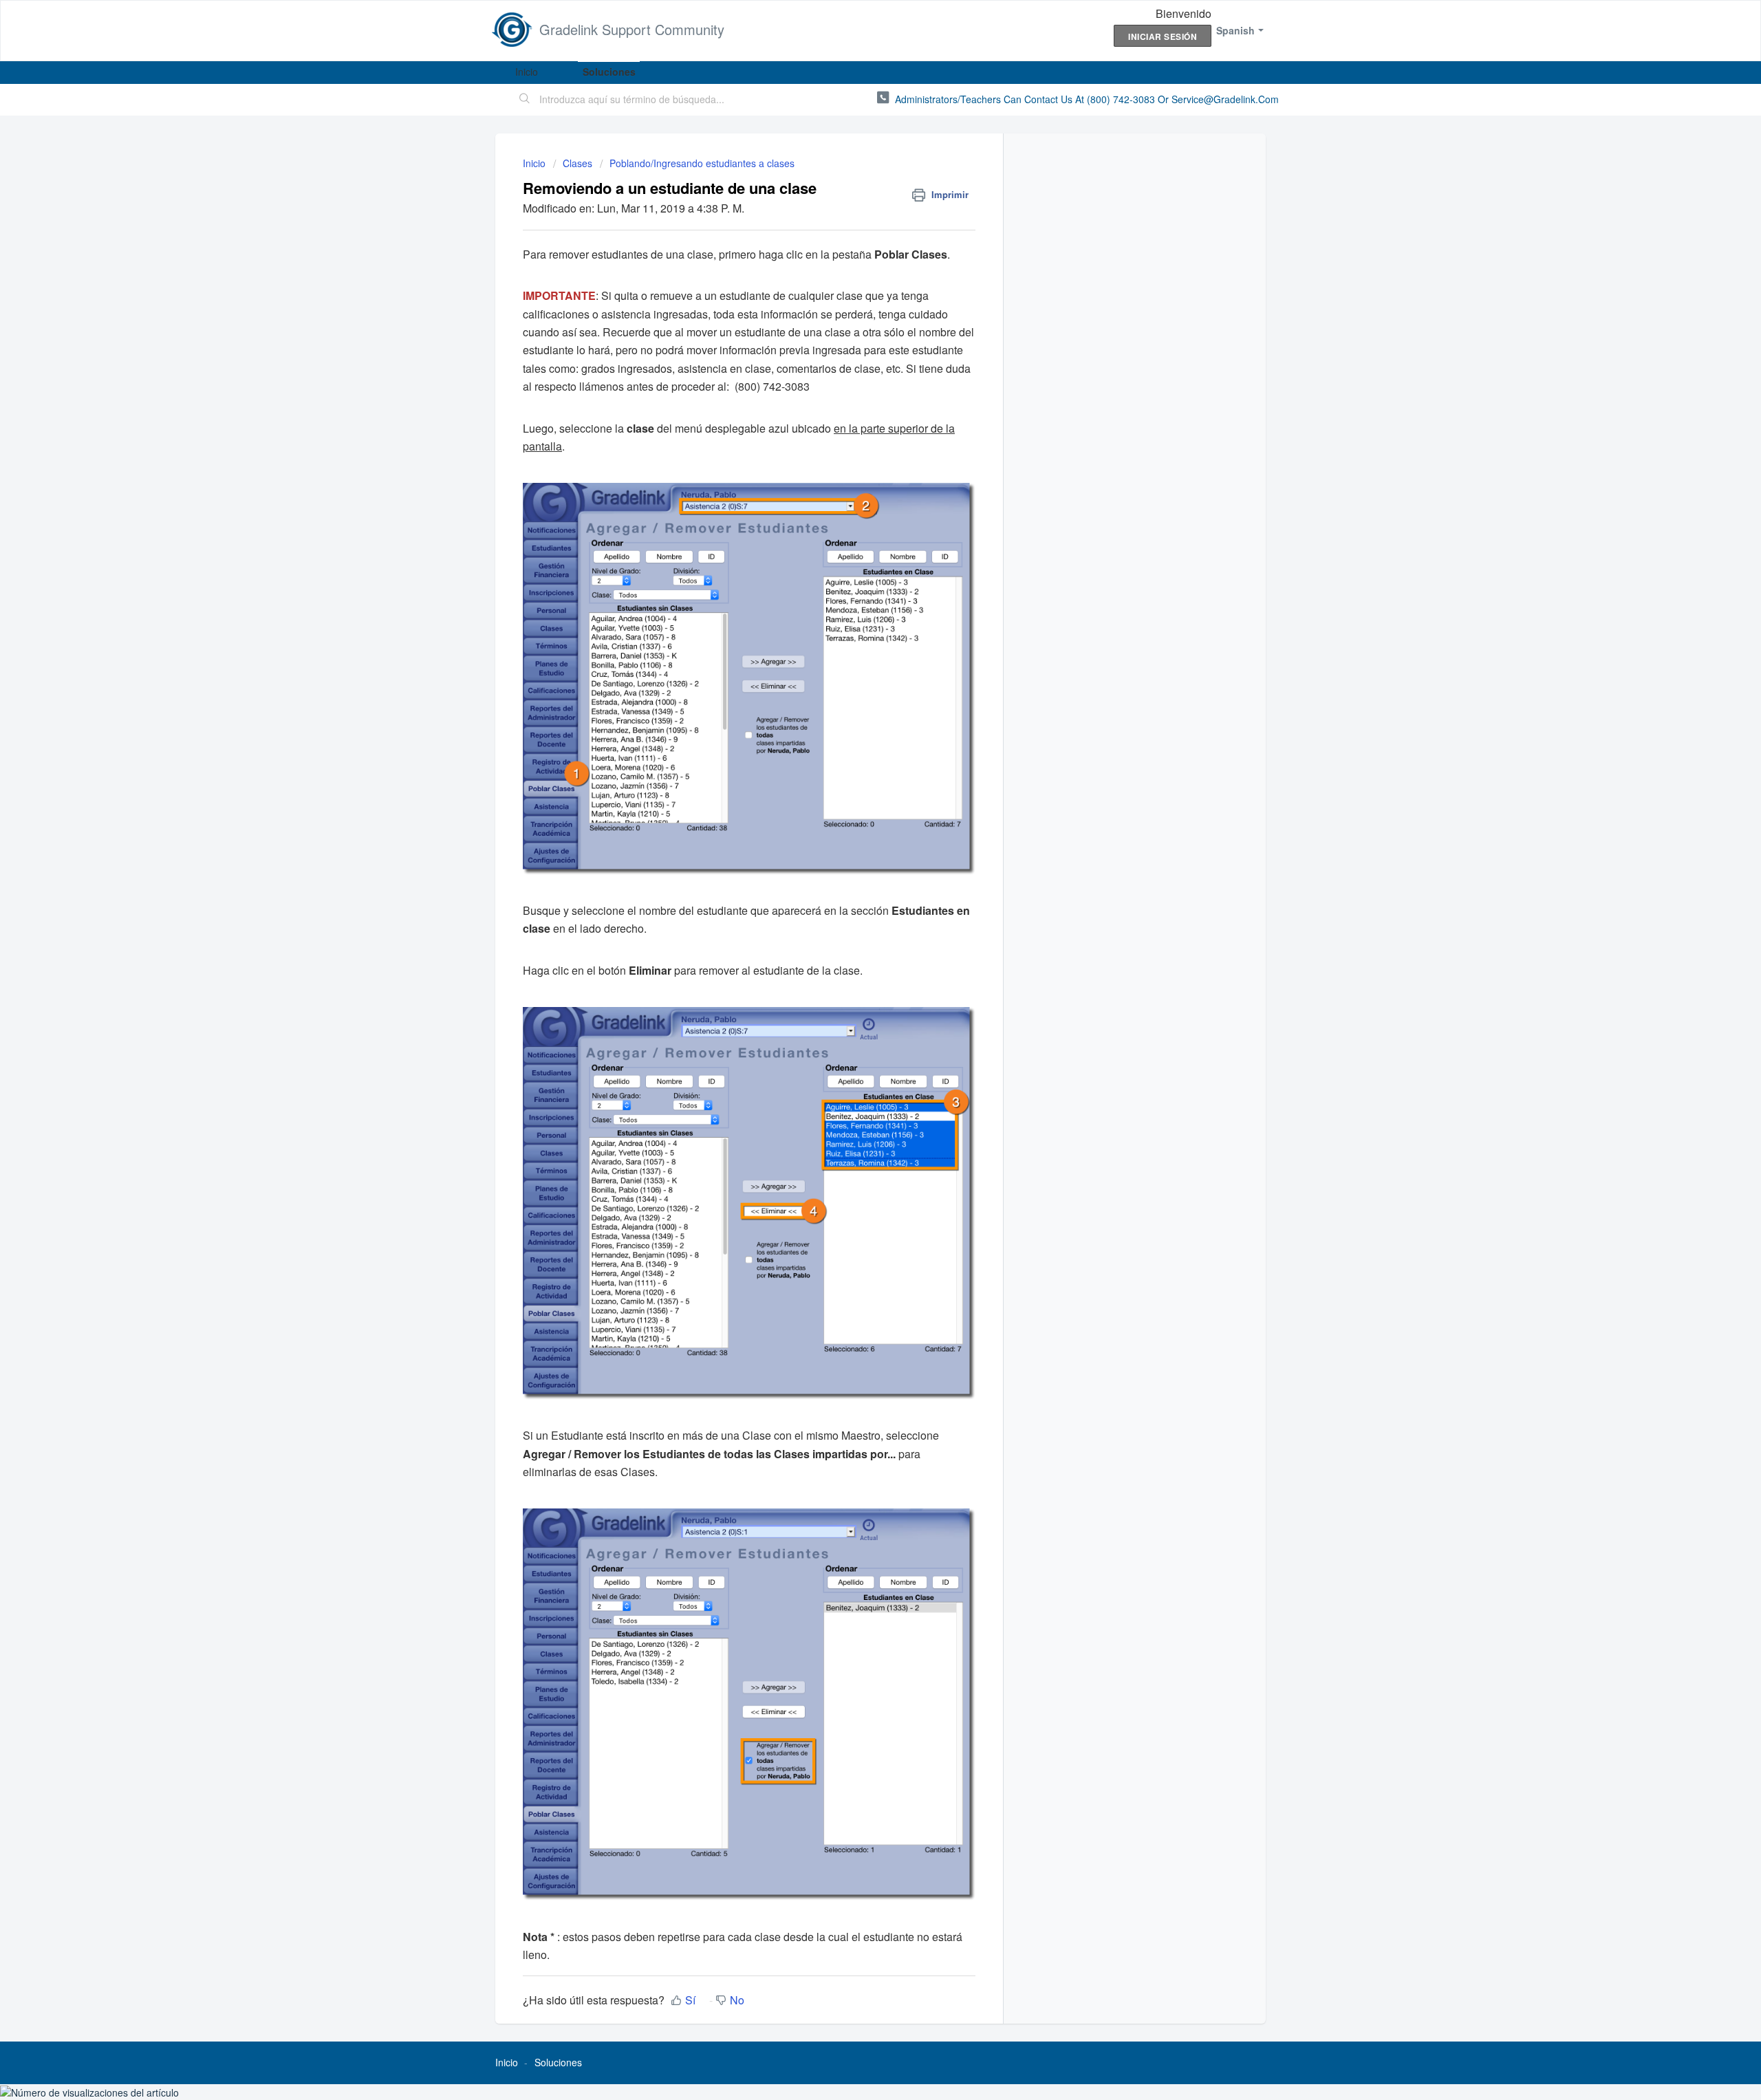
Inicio (527, 72)
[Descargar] (855, 893)
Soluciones (609, 72)
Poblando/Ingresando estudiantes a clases (702, 163)
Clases (577, 163)
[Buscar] (525, 100)
